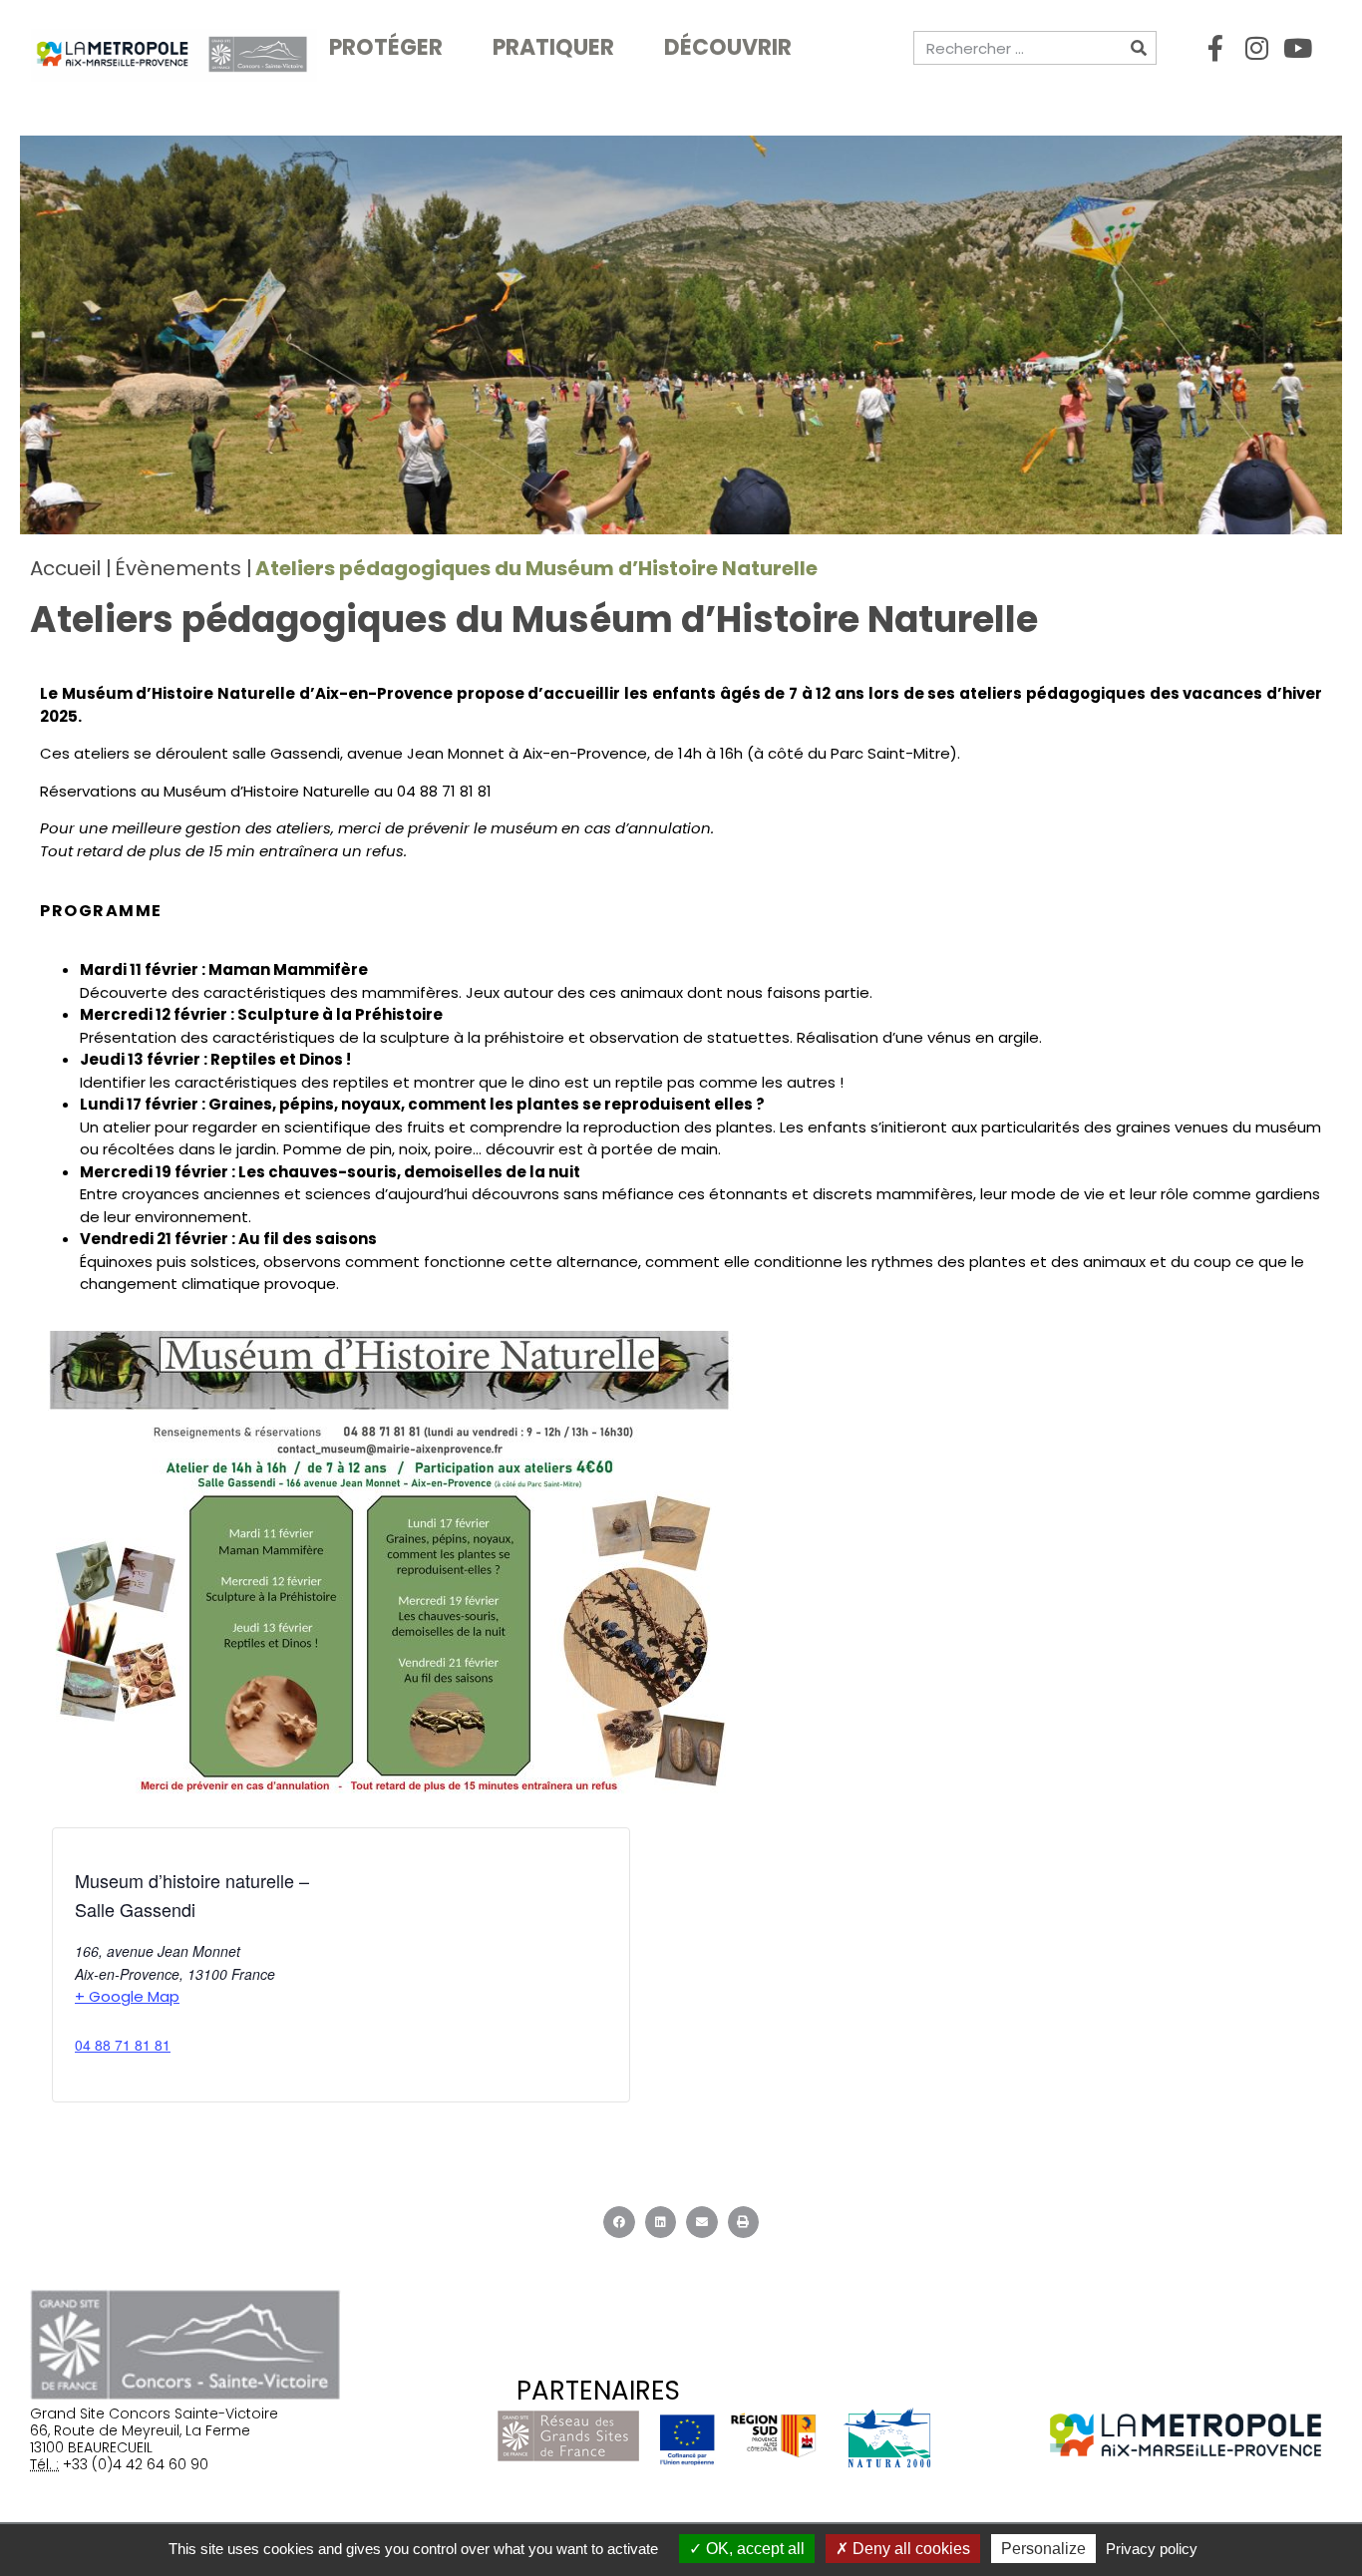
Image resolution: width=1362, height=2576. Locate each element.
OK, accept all (753, 2549)
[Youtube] (1297, 48)
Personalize (1043, 2549)
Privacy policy (1152, 2549)
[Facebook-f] (1215, 48)
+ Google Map (127, 1996)
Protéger (386, 47)
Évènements (178, 568)
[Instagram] (1256, 48)
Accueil (65, 568)
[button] (619, 2222)
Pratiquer (553, 47)
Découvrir (728, 47)
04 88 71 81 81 (123, 2045)
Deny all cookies (909, 2549)
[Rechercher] (1139, 48)
